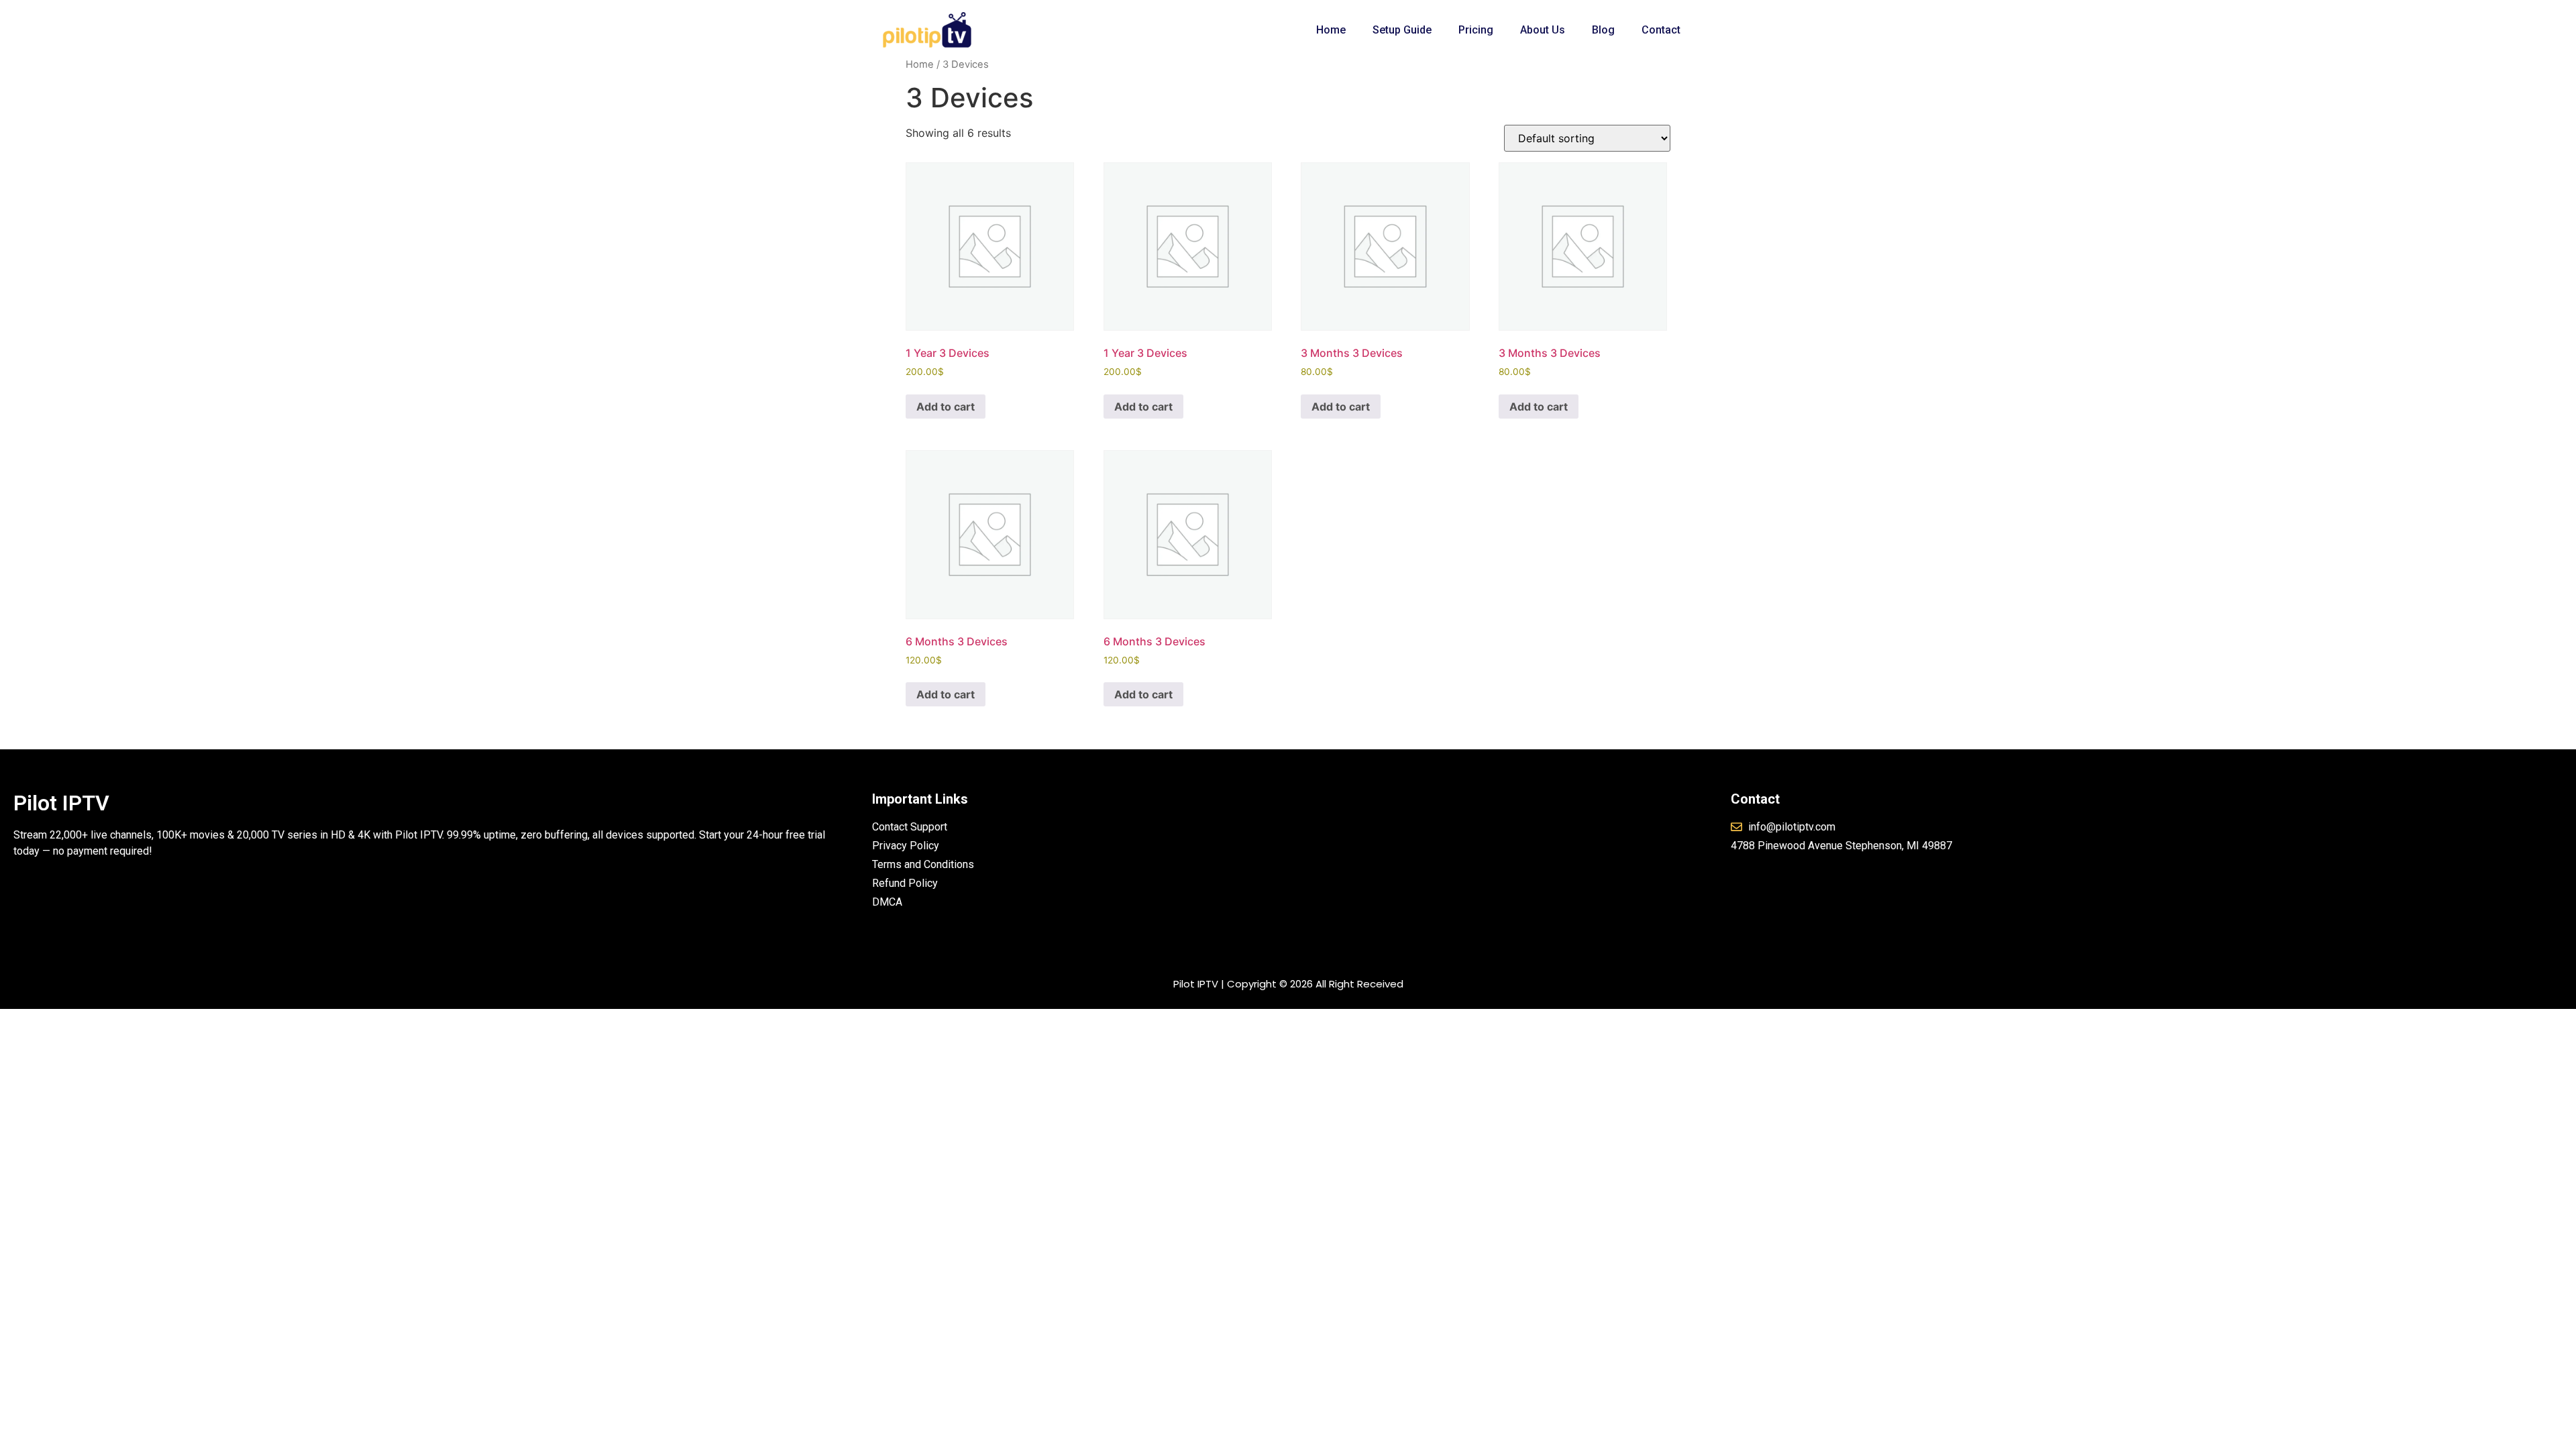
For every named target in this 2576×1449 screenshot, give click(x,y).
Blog (1603, 30)
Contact (1661, 30)
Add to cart (946, 407)
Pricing (1476, 30)
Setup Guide (1402, 30)
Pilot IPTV (61, 803)
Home (1331, 30)
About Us (1543, 30)
